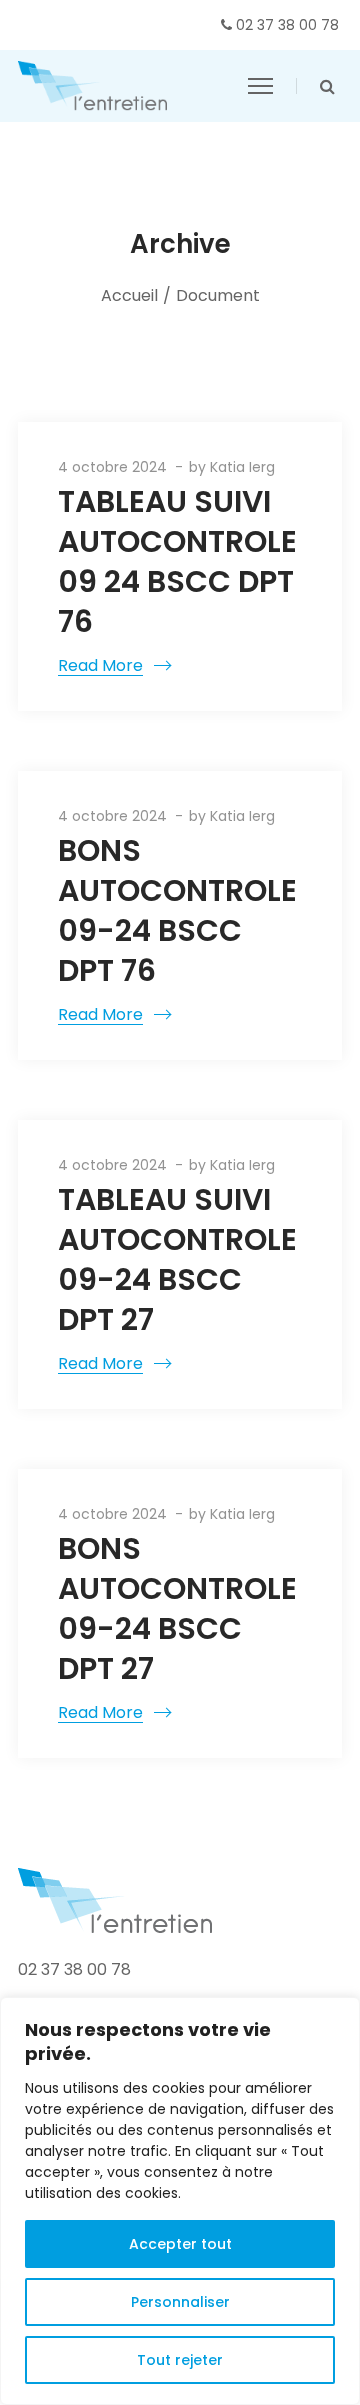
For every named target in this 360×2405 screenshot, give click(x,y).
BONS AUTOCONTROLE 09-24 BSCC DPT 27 (177, 1608)
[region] (180, 2201)
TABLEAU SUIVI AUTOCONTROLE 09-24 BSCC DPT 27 (177, 1259)
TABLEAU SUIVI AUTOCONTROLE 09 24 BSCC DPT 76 (177, 561)
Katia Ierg (242, 467)
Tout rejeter (180, 2360)
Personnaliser (180, 2302)
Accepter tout (180, 2244)
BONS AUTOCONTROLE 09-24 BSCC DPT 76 (177, 910)
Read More (100, 665)
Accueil (129, 295)
